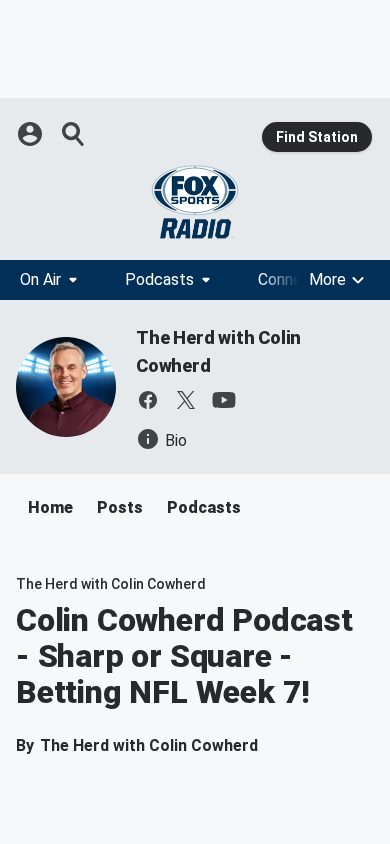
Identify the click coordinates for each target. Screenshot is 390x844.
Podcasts (159, 279)
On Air (40, 279)
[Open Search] (74, 134)
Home (50, 507)
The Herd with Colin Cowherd (111, 584)
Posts (120, 507)
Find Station (317, 137)
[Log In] (32, 134)
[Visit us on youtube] (224, 400)
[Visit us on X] (186, 400)
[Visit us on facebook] (148, 400)
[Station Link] (195, 202)
